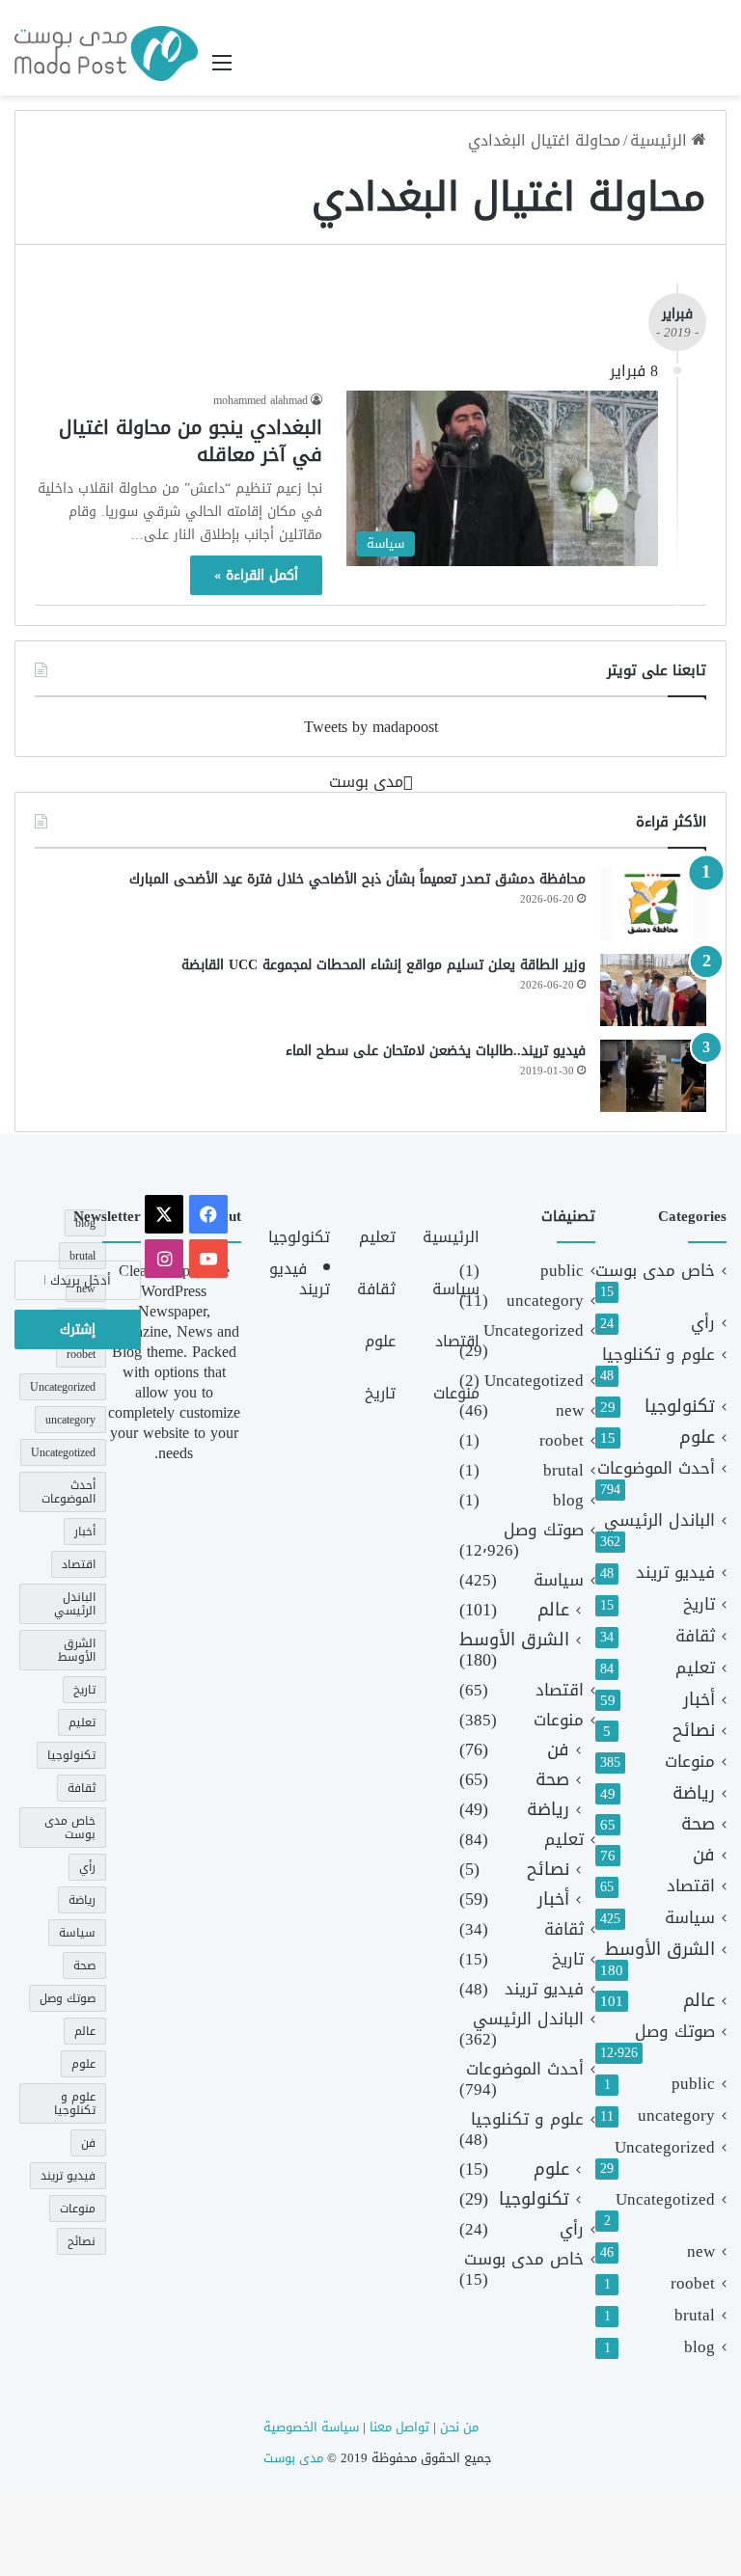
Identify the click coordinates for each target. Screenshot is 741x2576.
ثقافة (695, 1636)
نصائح (694, 1731)
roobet (693, 2283)
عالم (699, 2001)
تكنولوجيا (680, 1407)
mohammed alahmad (261, 400)
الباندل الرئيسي (659, 1520)
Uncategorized (665, 2147)
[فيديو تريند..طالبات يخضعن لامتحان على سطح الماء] (653, 1076)
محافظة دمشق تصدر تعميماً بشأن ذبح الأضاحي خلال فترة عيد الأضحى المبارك (357, 879)
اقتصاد (691, 1886)
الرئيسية (661, 140)
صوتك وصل (675, 2032)
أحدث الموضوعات (656, 1468)
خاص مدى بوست (655, 1271)
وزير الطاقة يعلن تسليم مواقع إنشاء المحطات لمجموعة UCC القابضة (384, 965)
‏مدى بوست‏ (366, 782)
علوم (697, 1437)
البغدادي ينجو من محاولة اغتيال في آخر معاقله (191, 441)
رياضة (694, 1793)
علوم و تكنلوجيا (659, 1355)
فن (704, 1855)
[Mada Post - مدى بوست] (106, 54)
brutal (695, 2315)
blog (700, 2347)
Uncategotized (665, 2199)
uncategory (676, 2115)
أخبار (699, 1700)
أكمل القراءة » (256, 575)
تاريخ (699, 1604)
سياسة (690, 1918)
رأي (703, 1323)
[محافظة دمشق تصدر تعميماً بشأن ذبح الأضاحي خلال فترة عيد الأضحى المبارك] (653, 904)
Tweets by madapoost (371, 727)
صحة (698, 1824)
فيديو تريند (675, 1573)
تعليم (695, 1668)
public (693, 2084)
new (701, 2251)
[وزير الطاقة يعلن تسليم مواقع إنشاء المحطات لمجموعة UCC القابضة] (653, 990)
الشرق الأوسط (660, 1950)
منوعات (690, 1762)
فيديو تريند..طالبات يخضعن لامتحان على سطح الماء (436, 1051)
